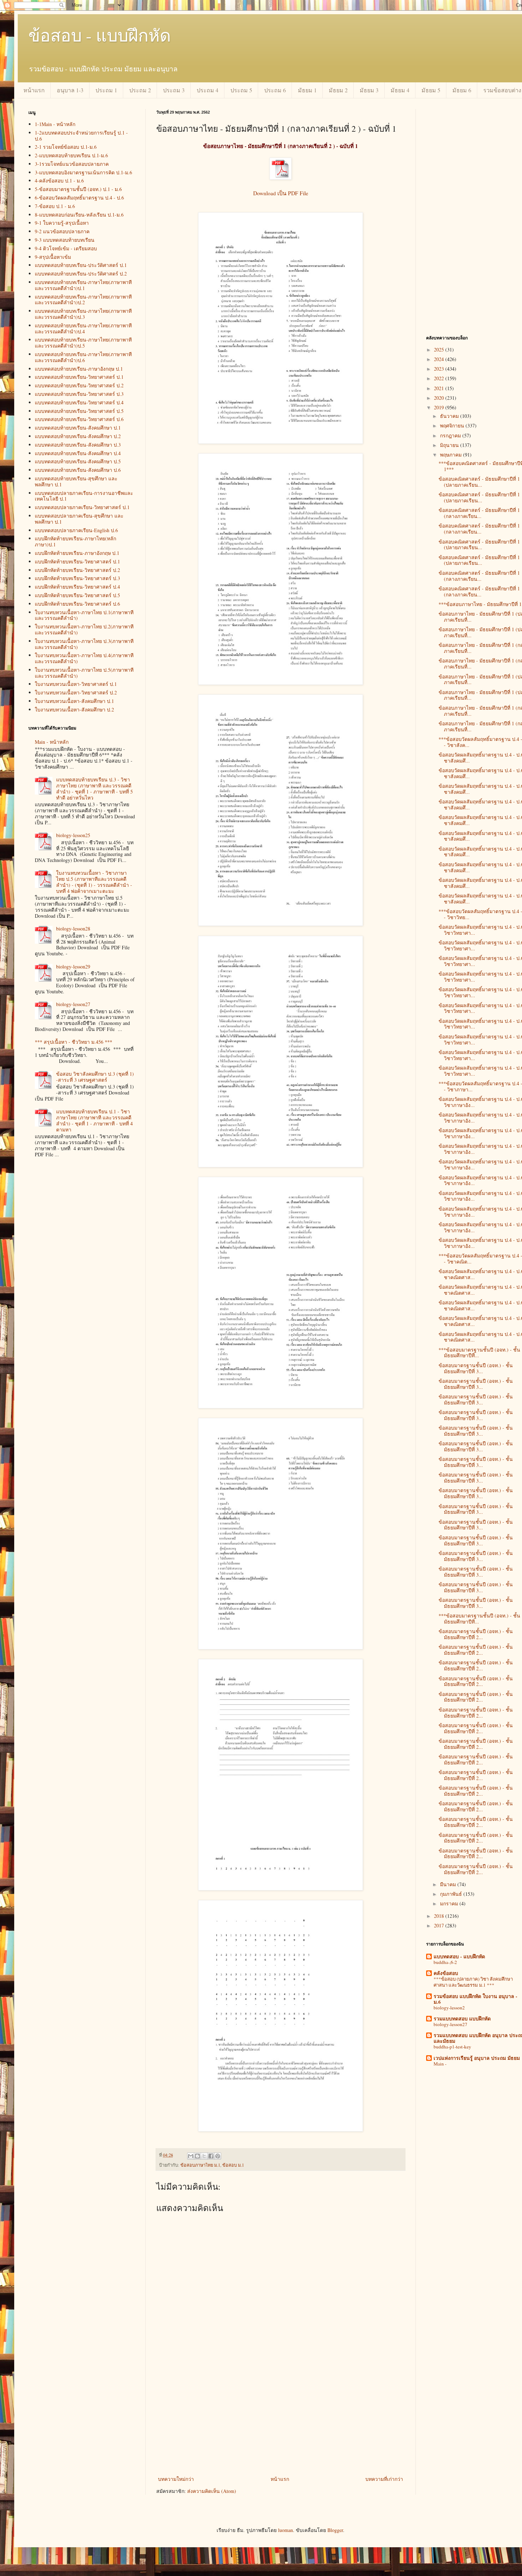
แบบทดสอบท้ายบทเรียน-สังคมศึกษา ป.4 (78, 453)
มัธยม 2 (338, 90)
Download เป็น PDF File (281, 193)
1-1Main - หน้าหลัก (55, 124)
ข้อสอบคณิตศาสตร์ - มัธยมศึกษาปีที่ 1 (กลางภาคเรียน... (479, 513)
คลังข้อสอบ (446, 1973)
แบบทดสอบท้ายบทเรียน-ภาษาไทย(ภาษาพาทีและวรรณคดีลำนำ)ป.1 (83, 285)
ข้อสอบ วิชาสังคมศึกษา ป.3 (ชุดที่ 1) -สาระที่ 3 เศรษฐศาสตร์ (95, 1077)
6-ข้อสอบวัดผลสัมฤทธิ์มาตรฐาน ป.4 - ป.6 (79, 198)
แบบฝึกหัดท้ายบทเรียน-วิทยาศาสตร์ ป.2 (77, 570)
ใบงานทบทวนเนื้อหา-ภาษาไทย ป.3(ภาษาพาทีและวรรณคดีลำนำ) (84, 644)
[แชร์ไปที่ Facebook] (211, 2156)
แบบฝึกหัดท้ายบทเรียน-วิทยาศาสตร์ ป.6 (77, 604)
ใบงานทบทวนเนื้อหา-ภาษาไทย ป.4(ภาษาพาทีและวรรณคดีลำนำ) (84, 658)
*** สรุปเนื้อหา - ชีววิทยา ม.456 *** (74, 1042)
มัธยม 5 (431, 90)
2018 (440, 1916)
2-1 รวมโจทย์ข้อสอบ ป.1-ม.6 (66, 147)
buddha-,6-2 (445, 1962)
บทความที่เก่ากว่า (384, 2479)
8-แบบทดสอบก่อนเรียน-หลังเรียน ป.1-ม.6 (79, 215)
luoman (286, 2530)
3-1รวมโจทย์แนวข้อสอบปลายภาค (72, 164)
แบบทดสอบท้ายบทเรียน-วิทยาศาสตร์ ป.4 (79, 402)
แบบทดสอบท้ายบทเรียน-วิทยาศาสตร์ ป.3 (79, 394)
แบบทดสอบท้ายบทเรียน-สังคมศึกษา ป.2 (78, 436)
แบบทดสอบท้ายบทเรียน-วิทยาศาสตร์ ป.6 (79, 419)
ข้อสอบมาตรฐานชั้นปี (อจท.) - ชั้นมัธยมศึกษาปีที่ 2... (476, 1634)
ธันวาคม (450, 416)
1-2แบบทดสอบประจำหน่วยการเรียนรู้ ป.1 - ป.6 (81, 136)
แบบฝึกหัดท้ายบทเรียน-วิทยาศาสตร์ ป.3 (77, 578)
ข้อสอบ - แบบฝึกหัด (100, 35)
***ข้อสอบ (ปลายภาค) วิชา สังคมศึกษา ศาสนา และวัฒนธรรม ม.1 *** (473, 1982)
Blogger (335, 2530)
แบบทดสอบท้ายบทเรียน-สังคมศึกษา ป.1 (78, 428)
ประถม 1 (106, 90)
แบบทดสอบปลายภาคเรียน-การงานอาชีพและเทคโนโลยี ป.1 (84, 496)
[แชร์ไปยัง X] (204, 2156)
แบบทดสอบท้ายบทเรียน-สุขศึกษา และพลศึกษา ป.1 (76, 481)
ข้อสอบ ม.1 (233, 2165)
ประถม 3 (174, 90)
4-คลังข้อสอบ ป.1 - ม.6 (59, 181)
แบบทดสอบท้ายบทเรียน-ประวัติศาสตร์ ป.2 (81, 274)
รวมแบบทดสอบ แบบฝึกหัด (462, 2018)
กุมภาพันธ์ (452, 1894)
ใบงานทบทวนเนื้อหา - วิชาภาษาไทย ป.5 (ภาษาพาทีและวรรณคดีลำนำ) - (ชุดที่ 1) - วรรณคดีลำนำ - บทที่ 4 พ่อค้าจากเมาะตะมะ (94, 882)
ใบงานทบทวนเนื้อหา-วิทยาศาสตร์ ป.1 (76, 684)
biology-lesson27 (73, 1004)
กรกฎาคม (451, 435)
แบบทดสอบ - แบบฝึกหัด (459, 1956)
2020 (440, 398)
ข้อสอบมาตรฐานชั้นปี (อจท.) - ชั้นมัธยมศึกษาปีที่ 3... (476, 1368)
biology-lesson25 (73, 835)
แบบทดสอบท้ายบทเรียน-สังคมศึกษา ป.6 (78, 470)
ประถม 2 (140, 90)
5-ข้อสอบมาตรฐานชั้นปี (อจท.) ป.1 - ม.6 (78, 189)
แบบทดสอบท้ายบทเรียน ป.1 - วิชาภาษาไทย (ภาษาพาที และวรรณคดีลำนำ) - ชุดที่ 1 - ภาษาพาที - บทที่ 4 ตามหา (94, 1120)
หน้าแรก (34, 90)
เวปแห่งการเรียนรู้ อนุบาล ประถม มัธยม (477, 2058)
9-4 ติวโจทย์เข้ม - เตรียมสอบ (66, 248)
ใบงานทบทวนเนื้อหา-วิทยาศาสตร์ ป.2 (76, 692)
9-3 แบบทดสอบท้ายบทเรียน (65, 240)
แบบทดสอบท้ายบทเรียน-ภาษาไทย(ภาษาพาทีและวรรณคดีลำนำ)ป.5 (83, 343)
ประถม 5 (241, 90)
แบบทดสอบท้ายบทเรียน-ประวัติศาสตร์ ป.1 (81, 265)
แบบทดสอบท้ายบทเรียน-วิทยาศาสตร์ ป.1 (79, 377)
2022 (440, 378)
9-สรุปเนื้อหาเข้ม (53, 257)
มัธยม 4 (400, 90)
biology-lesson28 (73, 929)
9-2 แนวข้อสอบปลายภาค (62, 231)
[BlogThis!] (197, 2156)
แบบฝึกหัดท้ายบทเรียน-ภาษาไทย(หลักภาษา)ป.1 (75, 541)
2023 (440, 369)
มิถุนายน (450, 445)
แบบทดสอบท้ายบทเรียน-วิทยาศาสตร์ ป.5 (79, 411)
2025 (440, 350)
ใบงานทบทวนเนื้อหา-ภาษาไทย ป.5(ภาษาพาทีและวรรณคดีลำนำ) (84, 673)
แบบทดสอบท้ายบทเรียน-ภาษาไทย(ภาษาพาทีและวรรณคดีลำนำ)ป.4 (83, 328)
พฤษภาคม (452, 455)
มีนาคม (449, 1884)
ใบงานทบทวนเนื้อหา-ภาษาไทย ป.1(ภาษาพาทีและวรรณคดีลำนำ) (84, 615)
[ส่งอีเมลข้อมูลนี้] (191, 2156)
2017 (440, 1925)
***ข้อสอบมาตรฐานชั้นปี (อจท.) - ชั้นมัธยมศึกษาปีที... (479, 1353)
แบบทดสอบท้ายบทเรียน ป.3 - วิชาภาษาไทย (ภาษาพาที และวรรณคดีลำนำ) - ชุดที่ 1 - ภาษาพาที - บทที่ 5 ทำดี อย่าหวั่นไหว (94, 788)
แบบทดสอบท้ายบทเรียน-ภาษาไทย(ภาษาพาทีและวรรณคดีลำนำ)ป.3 (83, 314)
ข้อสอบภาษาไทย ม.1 (200, 2165)
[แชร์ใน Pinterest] (218, 2156)
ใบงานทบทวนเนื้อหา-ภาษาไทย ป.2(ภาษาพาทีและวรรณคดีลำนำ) (84, 629)
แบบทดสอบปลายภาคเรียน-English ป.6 (76, 530)
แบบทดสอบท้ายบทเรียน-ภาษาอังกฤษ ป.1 (79, 369)
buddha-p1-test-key (452, 2047)
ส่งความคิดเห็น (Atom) (212, 2491)
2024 (440, 359)
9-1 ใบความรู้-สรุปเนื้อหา (62, 223)
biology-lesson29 (73, 967)
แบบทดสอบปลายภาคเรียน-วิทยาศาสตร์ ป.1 (82, 507)
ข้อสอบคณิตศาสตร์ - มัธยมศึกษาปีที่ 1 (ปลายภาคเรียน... (479, 482)
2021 (440, 388)
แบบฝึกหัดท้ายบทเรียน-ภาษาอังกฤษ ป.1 (77, 553)
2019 (440, 407)
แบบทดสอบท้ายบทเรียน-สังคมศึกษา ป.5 (78, 461)
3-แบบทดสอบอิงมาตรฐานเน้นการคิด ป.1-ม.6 (83, 172)
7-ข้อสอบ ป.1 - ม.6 (55, 206)
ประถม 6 (275, 90)
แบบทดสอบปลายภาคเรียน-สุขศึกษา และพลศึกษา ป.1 (79, 519)
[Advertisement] (281, 2421)
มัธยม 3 (369, 90)
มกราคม (450, 1903)
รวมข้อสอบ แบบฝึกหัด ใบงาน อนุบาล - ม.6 (475, 1999)
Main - (440, 2064)
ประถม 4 (208, 90)
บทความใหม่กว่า (176, 2479)
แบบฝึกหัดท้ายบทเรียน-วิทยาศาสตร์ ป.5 (77, 595)
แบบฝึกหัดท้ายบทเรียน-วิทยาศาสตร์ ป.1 (77, 561)
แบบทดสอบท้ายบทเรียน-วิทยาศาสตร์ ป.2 (79, 385)
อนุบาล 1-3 (70, 90)
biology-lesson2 (449, 2008)
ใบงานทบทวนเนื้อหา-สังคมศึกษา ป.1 (74, 701)
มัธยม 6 (462, 90)
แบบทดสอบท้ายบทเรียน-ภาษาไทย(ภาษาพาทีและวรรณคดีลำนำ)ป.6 (83, 357)
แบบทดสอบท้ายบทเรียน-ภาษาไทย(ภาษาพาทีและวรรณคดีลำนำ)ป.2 (83, 300)
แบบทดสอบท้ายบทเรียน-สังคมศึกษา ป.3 (78, 445)
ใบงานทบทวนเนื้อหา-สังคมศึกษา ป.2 (74, 710)
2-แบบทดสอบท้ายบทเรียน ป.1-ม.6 (71, 155)
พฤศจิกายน (453, 425)
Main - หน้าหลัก (52, 742)
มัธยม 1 (307, 90)
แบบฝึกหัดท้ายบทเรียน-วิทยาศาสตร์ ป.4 (77, 587)
